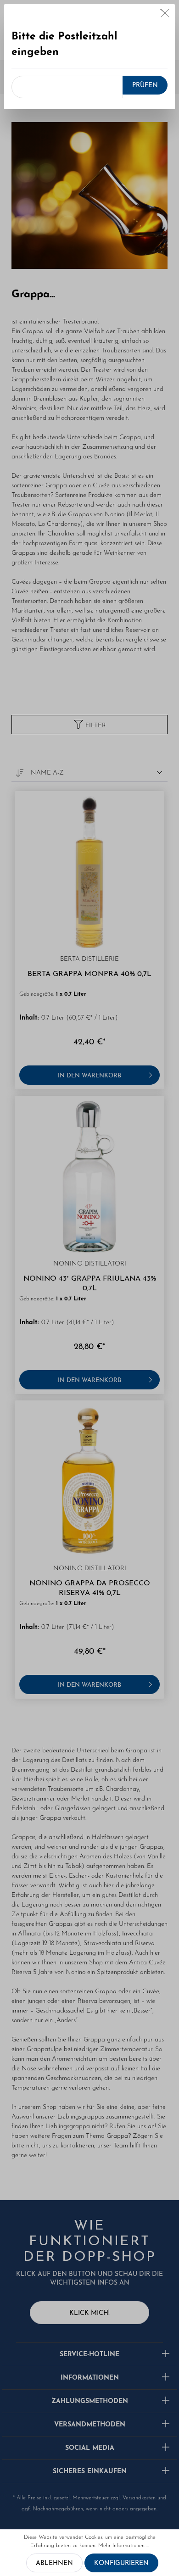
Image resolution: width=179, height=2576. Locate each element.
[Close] (165, 15)
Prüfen (145, 86)
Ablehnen (54, 2563)
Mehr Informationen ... (124, 2546)
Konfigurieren (121, 2563)
